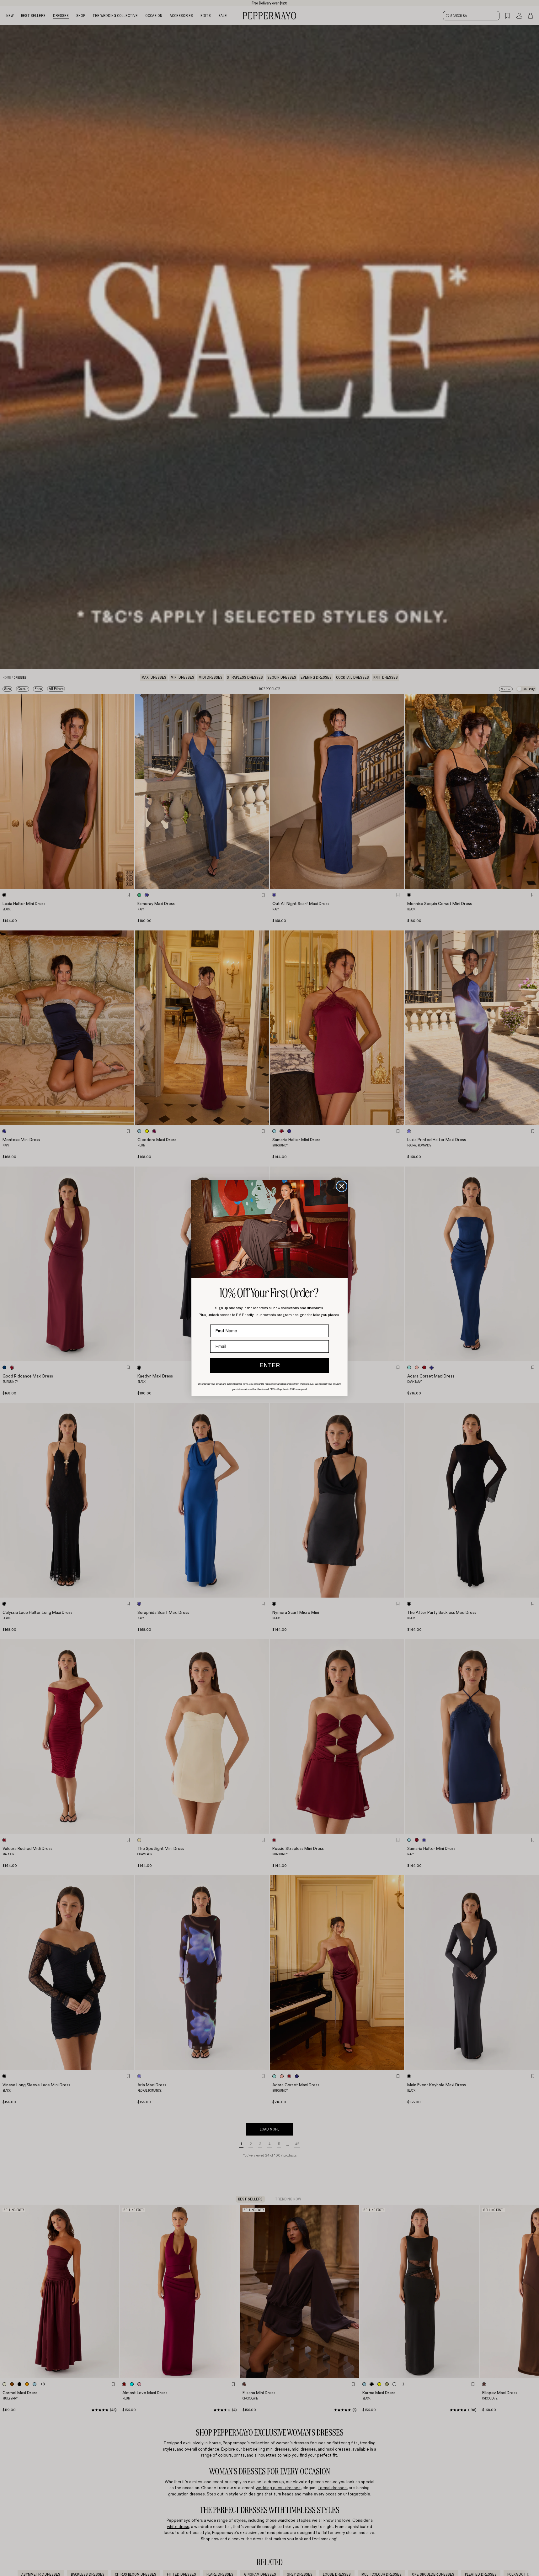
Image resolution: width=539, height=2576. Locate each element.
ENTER (270, 1365)
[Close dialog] (342, 1186)
